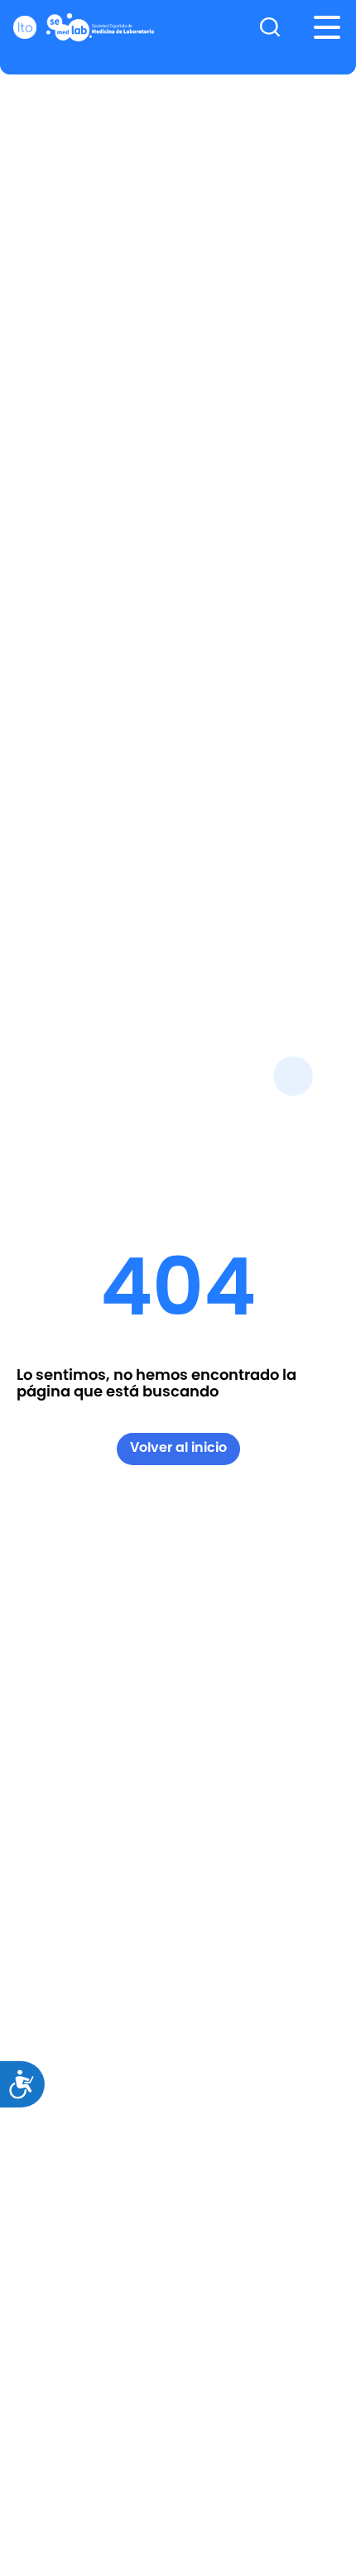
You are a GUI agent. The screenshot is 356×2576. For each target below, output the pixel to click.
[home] (84, 27)
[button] (327, 27)
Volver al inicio (178, 1447)
